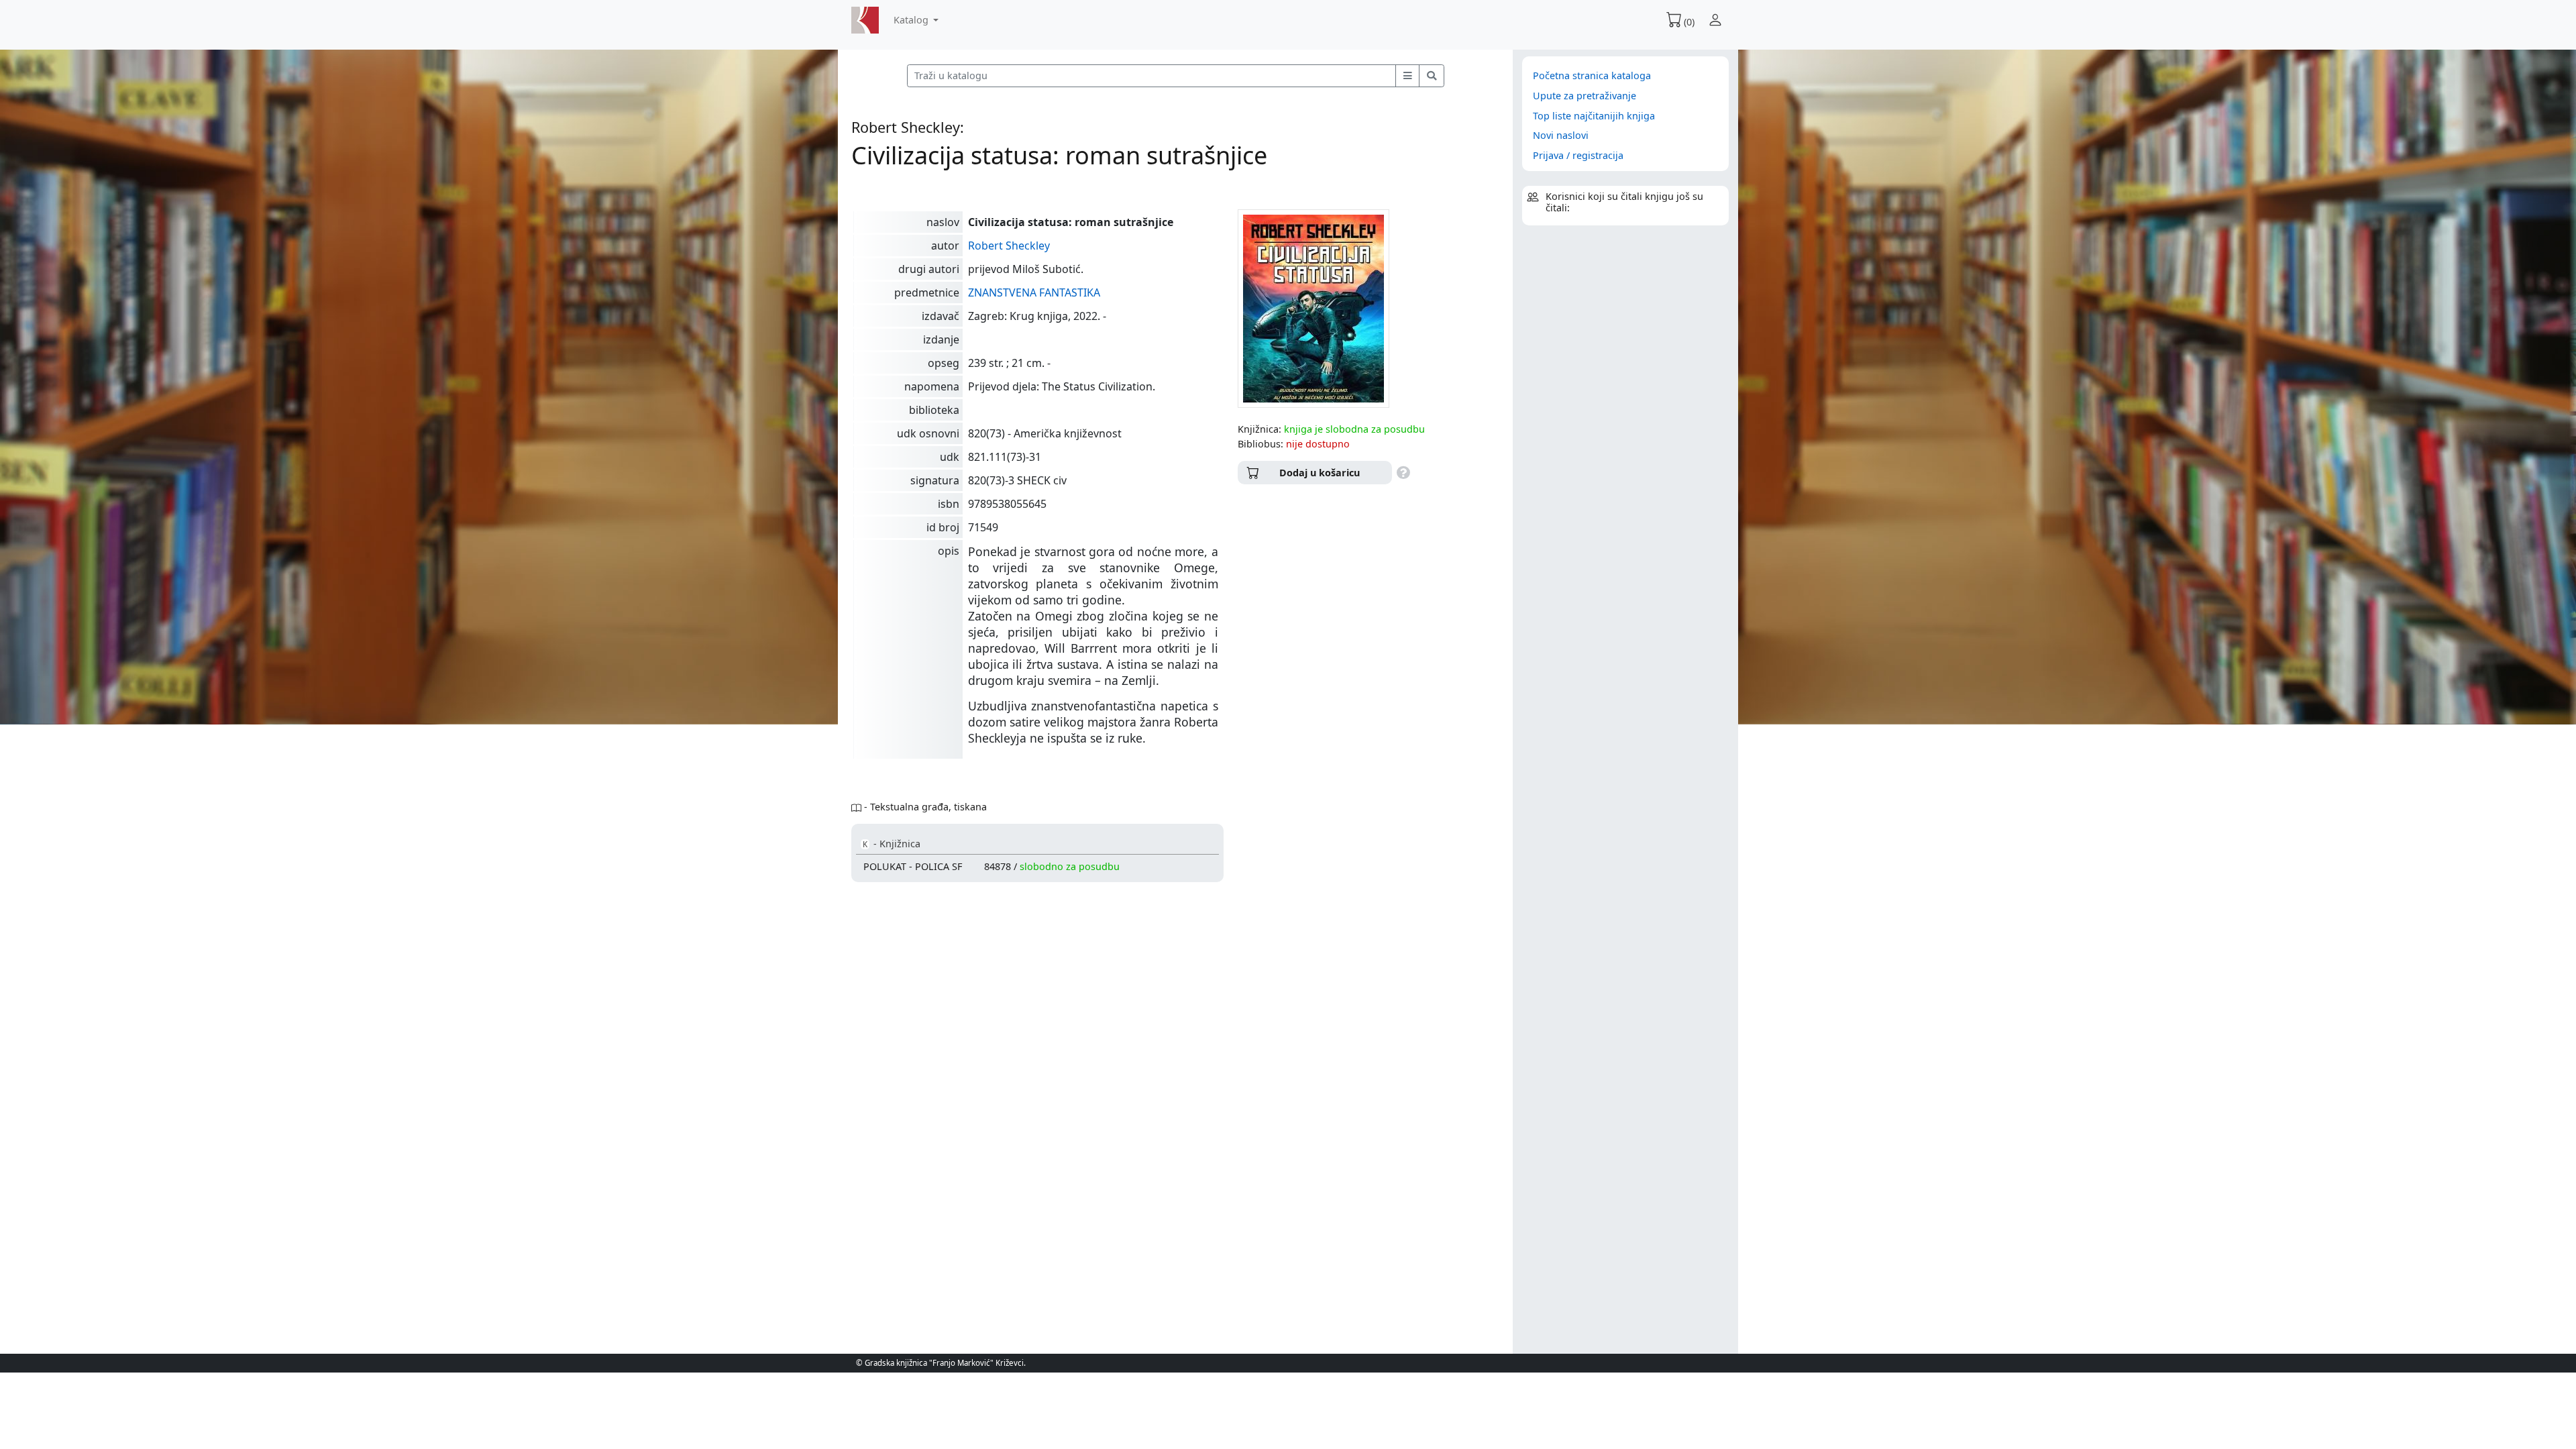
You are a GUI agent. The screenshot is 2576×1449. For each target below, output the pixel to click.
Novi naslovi (1561, 135)
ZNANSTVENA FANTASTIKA (1034, 292)
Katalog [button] (912, 20)
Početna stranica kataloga (1592, 75)
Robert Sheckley (1009, 246)
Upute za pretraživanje (1585, 96)
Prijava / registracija (1578, 155)
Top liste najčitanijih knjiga (1594, 116)
